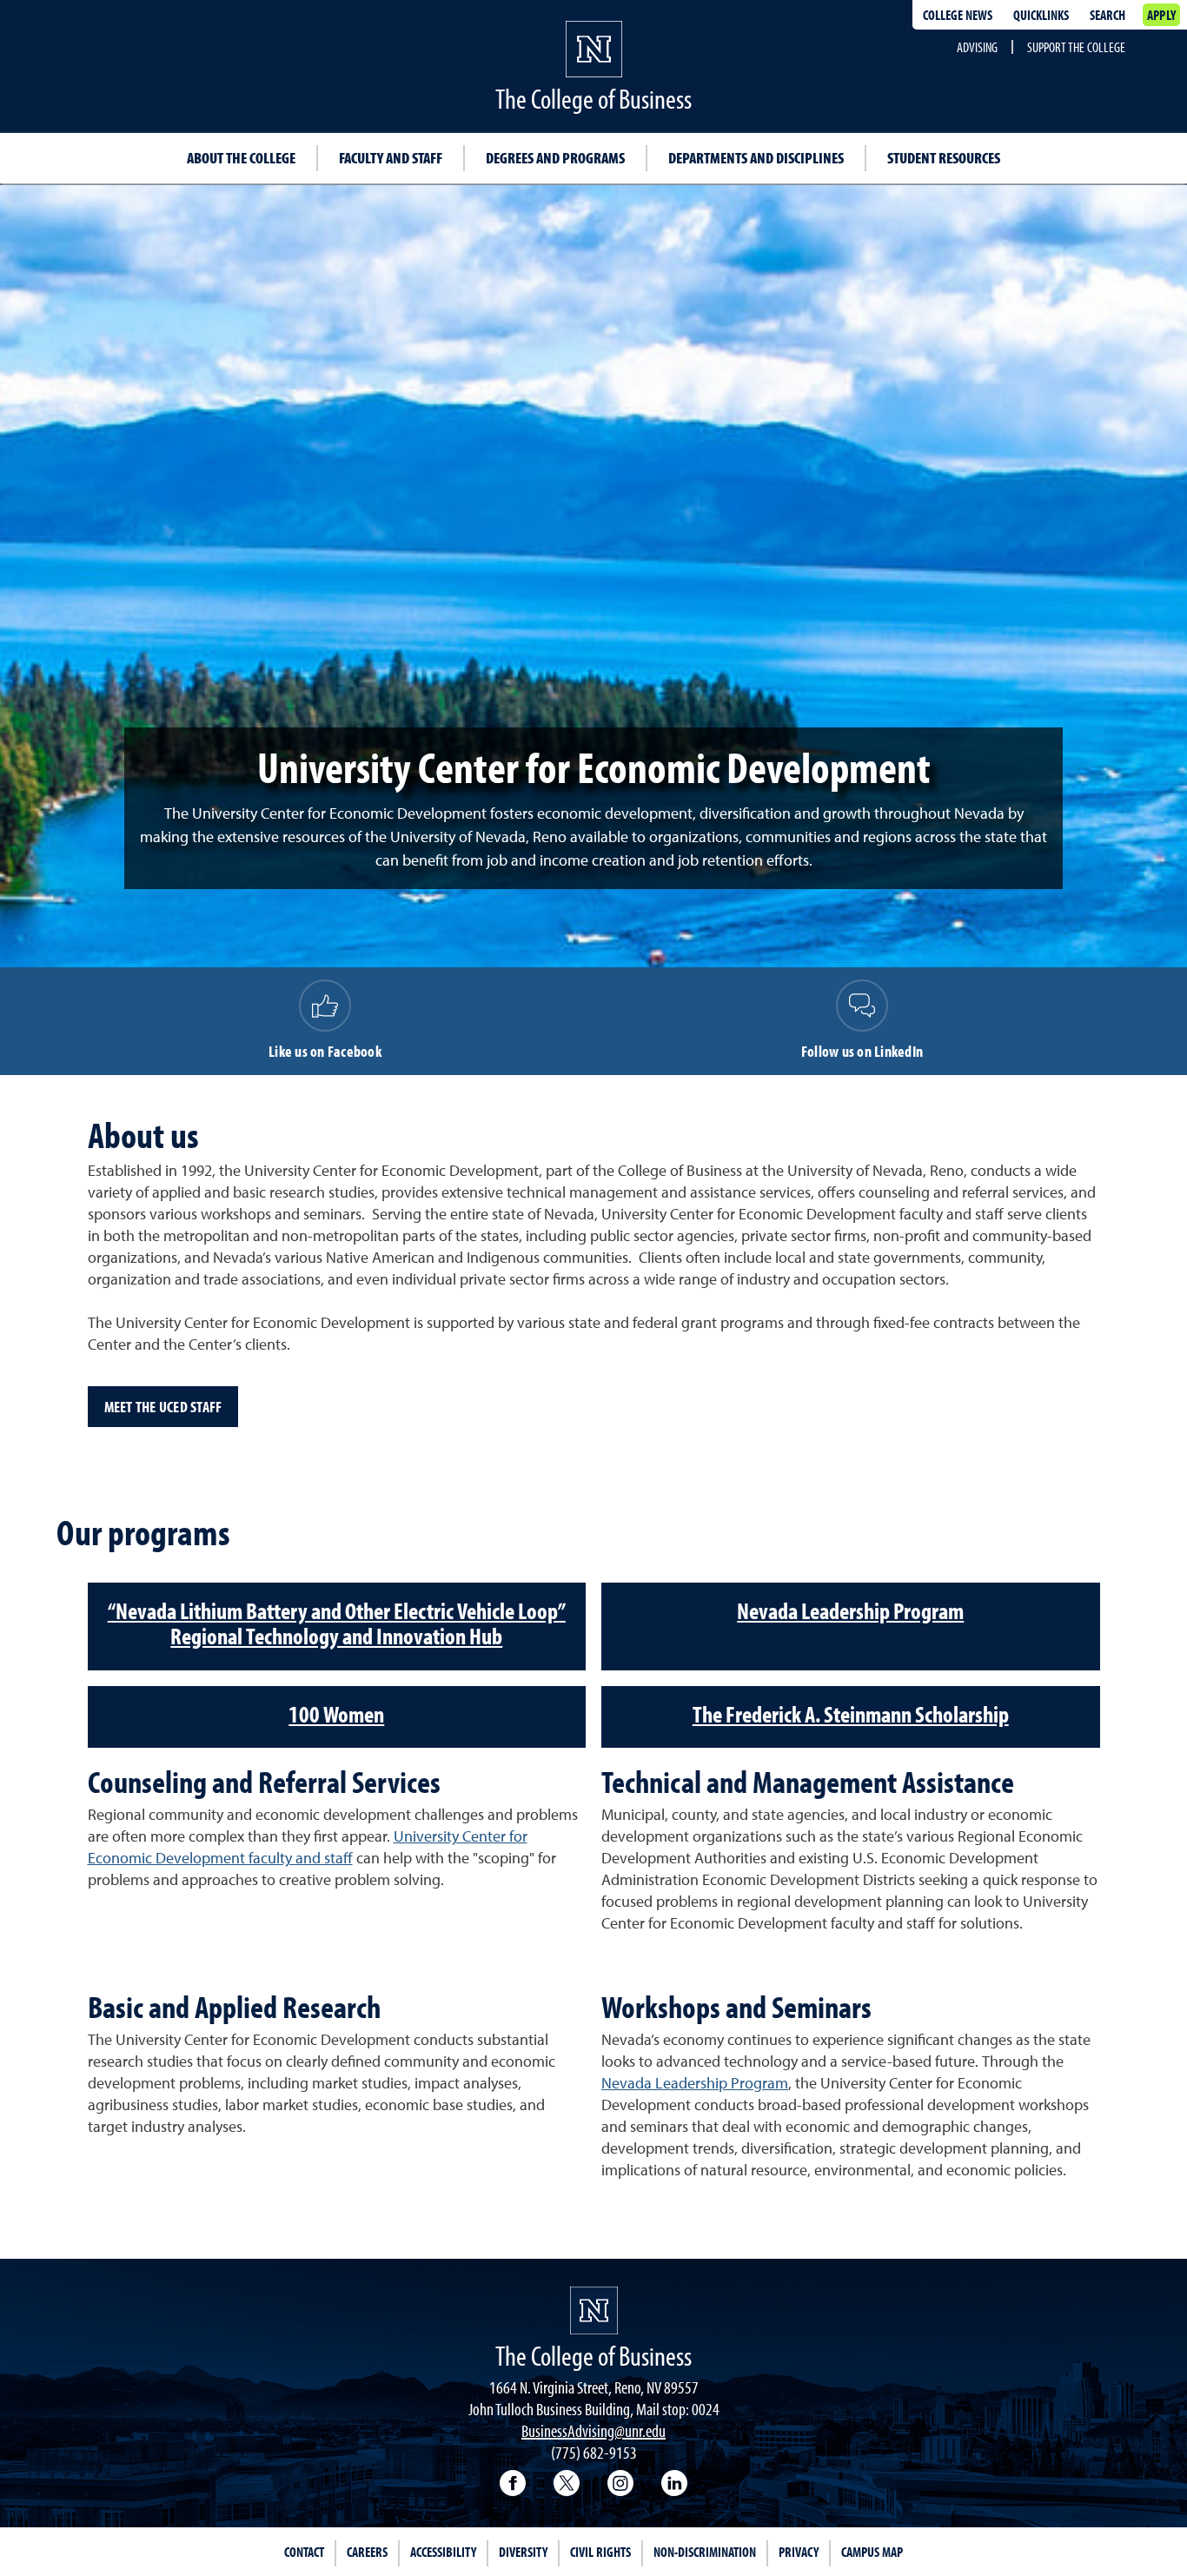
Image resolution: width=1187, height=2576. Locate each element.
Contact (304, 2552)
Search (1107, 15)
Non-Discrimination (705, 2552)
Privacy (799, 2552)
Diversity (523, 2552)
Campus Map (872, 2552)
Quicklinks (1041, 15)
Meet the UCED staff (163, 1407)
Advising (977, 47)
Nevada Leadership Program (695, 2084)
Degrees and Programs (555, 158)
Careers (367, 2552)
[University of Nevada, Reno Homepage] (594, 2310)
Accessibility (443, 2552)
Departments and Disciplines (756, 158)
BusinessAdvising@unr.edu (593, 2430)
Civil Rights (600, 2552)
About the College (241, 158)
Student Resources (944, 158)
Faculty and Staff (391, 158)
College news (958, 15)
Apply (1161, 15)
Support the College (1076, 47)
